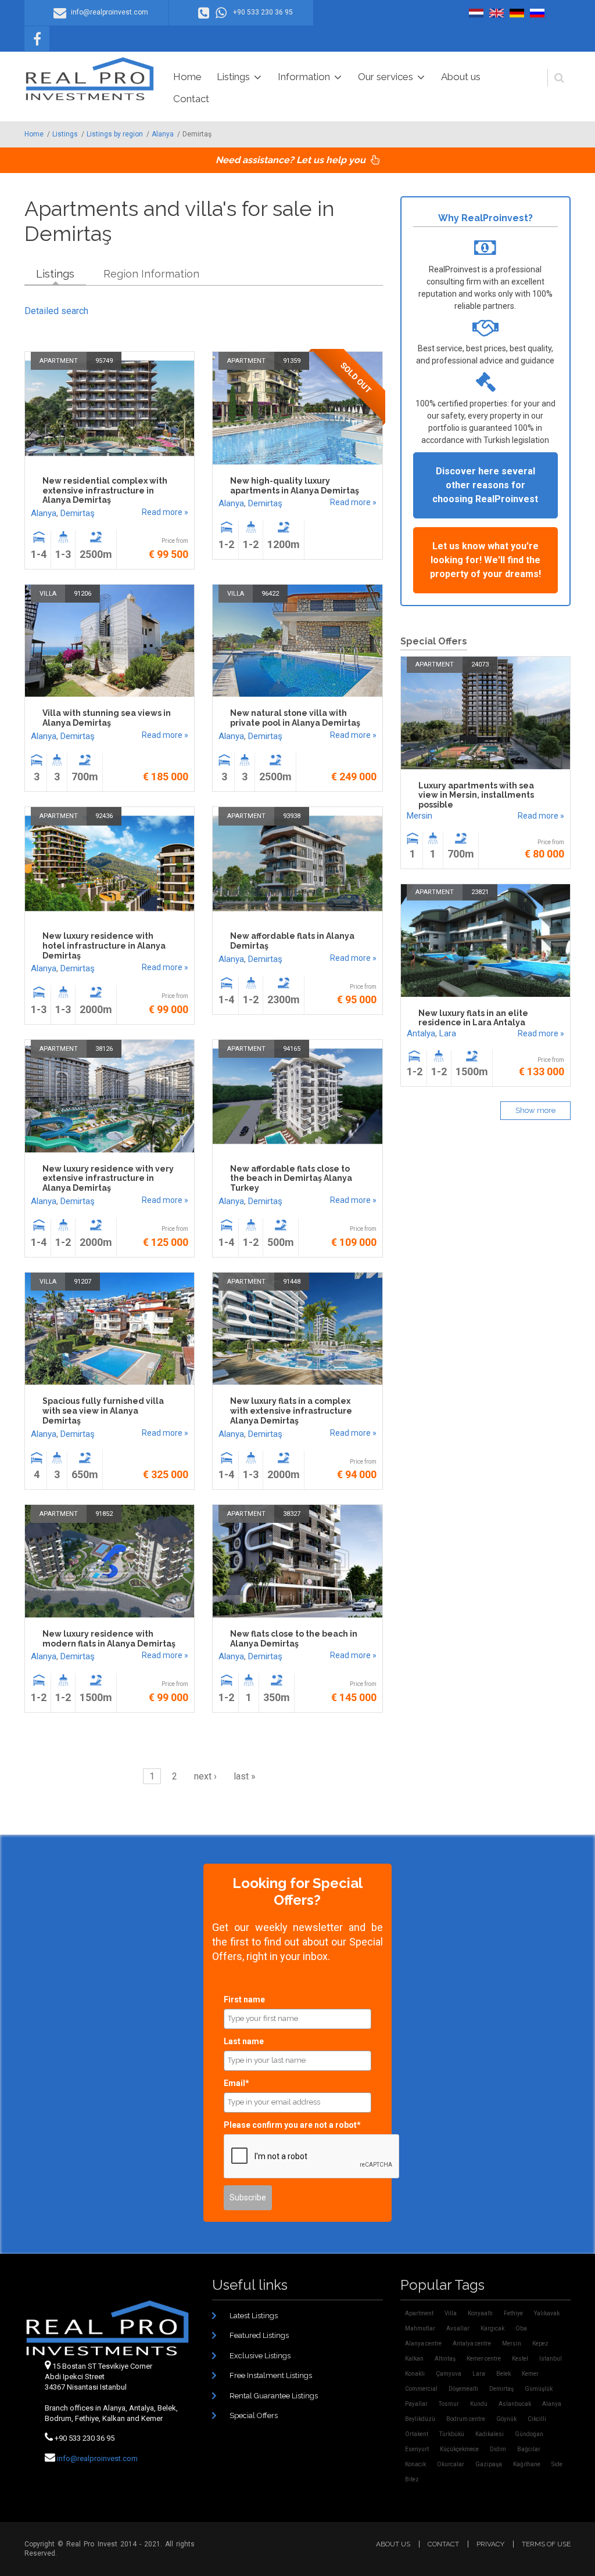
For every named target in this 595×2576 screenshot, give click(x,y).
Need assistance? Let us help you (292, 160)
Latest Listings (254, 2316)
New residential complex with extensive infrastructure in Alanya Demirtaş (105, 491)
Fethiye (513, 2313)
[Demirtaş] (476, 13)
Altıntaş (445, 2359)
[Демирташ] (537, 13)
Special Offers (254, 2415)
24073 (480, 664)
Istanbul (551, 2359)
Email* (236, 2083)
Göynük (506, 2419)
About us (461, 77)
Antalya (421, 1033)
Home (187, 77)
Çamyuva (449, 2374)
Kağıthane (527, 2464)
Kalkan (414, 2359)
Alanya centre (423, 2343)
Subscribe (248, 2197)
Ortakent (417, 2434)
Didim (498, 2449)
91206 (83, 594)
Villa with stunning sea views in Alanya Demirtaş (107, 718)
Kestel (520, 2359)
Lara (448, 1033)
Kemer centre (484, 2359)
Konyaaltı (480, 2313)
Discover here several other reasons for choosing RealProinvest (485, 485)
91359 (292, 361)
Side (557, 2464)
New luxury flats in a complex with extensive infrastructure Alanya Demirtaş (291, 1411)
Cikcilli (537, 2419)
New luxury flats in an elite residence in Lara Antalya (473, 1018)
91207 (83, 1282)
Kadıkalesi (490, 2434)
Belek (503, 2374)
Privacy (490, 2544)
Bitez (412, 2479)
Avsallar (458, 2328)
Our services (386, 77)
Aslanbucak (515, 2404)
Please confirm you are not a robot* (292, 2125)
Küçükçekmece (459, 2449)
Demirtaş (78, 513)
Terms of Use (546, 2544)
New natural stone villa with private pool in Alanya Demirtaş (295, 718)
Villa (48, 594)
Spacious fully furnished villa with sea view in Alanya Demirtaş (103, 1411)
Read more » (165, 512)
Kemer (530, 2374)
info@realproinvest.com (97, 2458)
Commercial (421, 2389)
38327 (292, 1514)
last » (245, 1776)
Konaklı (415, 2374)
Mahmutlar (420, 2328)
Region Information (151, 274)
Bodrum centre (466, 2419)
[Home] (90, 79)
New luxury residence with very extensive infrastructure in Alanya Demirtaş (108, 1179)
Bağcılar (529, 2449)
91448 (292, 1282)
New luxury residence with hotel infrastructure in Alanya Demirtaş (104, 946)
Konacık (415, 2464)
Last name (244, 2041)
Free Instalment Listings (271, 2375)
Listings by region (115, 134)
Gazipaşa (489, 2464)
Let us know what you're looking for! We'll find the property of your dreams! (485, 560)
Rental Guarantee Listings (274, 2396)
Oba (521, 2328)
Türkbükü (452, 2434)
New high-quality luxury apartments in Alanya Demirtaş (295, 486)
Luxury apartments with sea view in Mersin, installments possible (476, 795)
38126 (104, 1049)
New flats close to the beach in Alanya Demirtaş (294, 1639)
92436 (104, 816)
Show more (535, 1110)
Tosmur (449, 2404)
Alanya (163, 134)
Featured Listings (259, 2335)
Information (304, 77)
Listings (233, 77)
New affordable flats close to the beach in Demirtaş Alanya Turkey (291, 1179)
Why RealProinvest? (485, 218)
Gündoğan (529, 2434)
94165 (292, 1049)
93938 (292, 816)
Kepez (540, 2343)
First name (244, 1999)
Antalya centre (472, 2343)
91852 (104, 1514)
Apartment (59, 361)
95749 (104, 361)
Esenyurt (417, 2449)
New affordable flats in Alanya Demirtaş (292, 941)
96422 (270, 594)
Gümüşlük (539, 2389)
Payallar (416, 2404)
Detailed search (56, 311)
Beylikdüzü (420, 2419)
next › (205, 1776)
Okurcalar (451, 2464)
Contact (191, 99)
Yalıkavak (547, 2313)
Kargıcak (492, 2328)
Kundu (479, 2404)
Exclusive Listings (260, 2356)
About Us (393, 2544)
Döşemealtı (463, 2389)
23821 (480, 892)
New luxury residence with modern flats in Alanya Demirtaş (109, 1639)
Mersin (420, 816)
